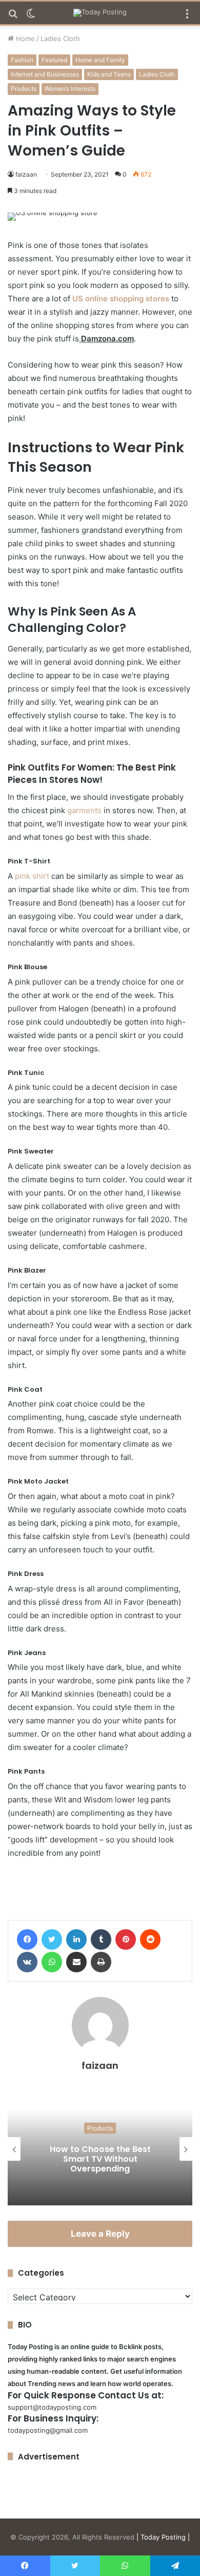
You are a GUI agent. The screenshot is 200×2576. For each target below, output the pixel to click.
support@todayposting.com (52, 2407)
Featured (54, 60)
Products (24, 89)
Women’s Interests (70, 89)
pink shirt (32, 876)
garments (84, 810)
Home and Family (100, 60)
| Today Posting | (163, 2537)
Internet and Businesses (45, 74)
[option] (100, 2149)
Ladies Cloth (60, 39)
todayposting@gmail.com (48, 2430)
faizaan (26, 174)
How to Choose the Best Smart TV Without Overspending (100, 2159)
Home (24, 39)
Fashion (22, 60)
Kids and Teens (109, 74)
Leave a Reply (100, 2234)
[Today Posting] (100, 13)
